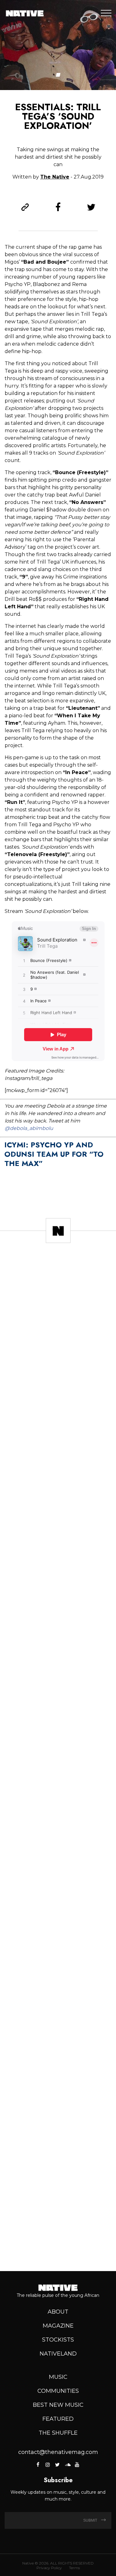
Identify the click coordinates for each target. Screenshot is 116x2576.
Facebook (38, 2465)
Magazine (58, 2326)
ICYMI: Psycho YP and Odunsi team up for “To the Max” (54, 1154)
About (58, 2312)
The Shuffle (58, 2433)
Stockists (58, 2340)
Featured (58, 2419)
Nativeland (58, 2354)
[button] (58, 75)
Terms (74, 2568)
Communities (58, 2391)
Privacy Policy (49, 2568)
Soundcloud (67, 2465)
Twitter (58, 2465)
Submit (91, 2520)
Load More (58, 2244)
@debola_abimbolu (29, 1128)
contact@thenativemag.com (58, 2452)
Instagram (48, 2465)
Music (58, 2377)
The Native (55, 177)
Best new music (58, 2405)
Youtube (77, 2465)
